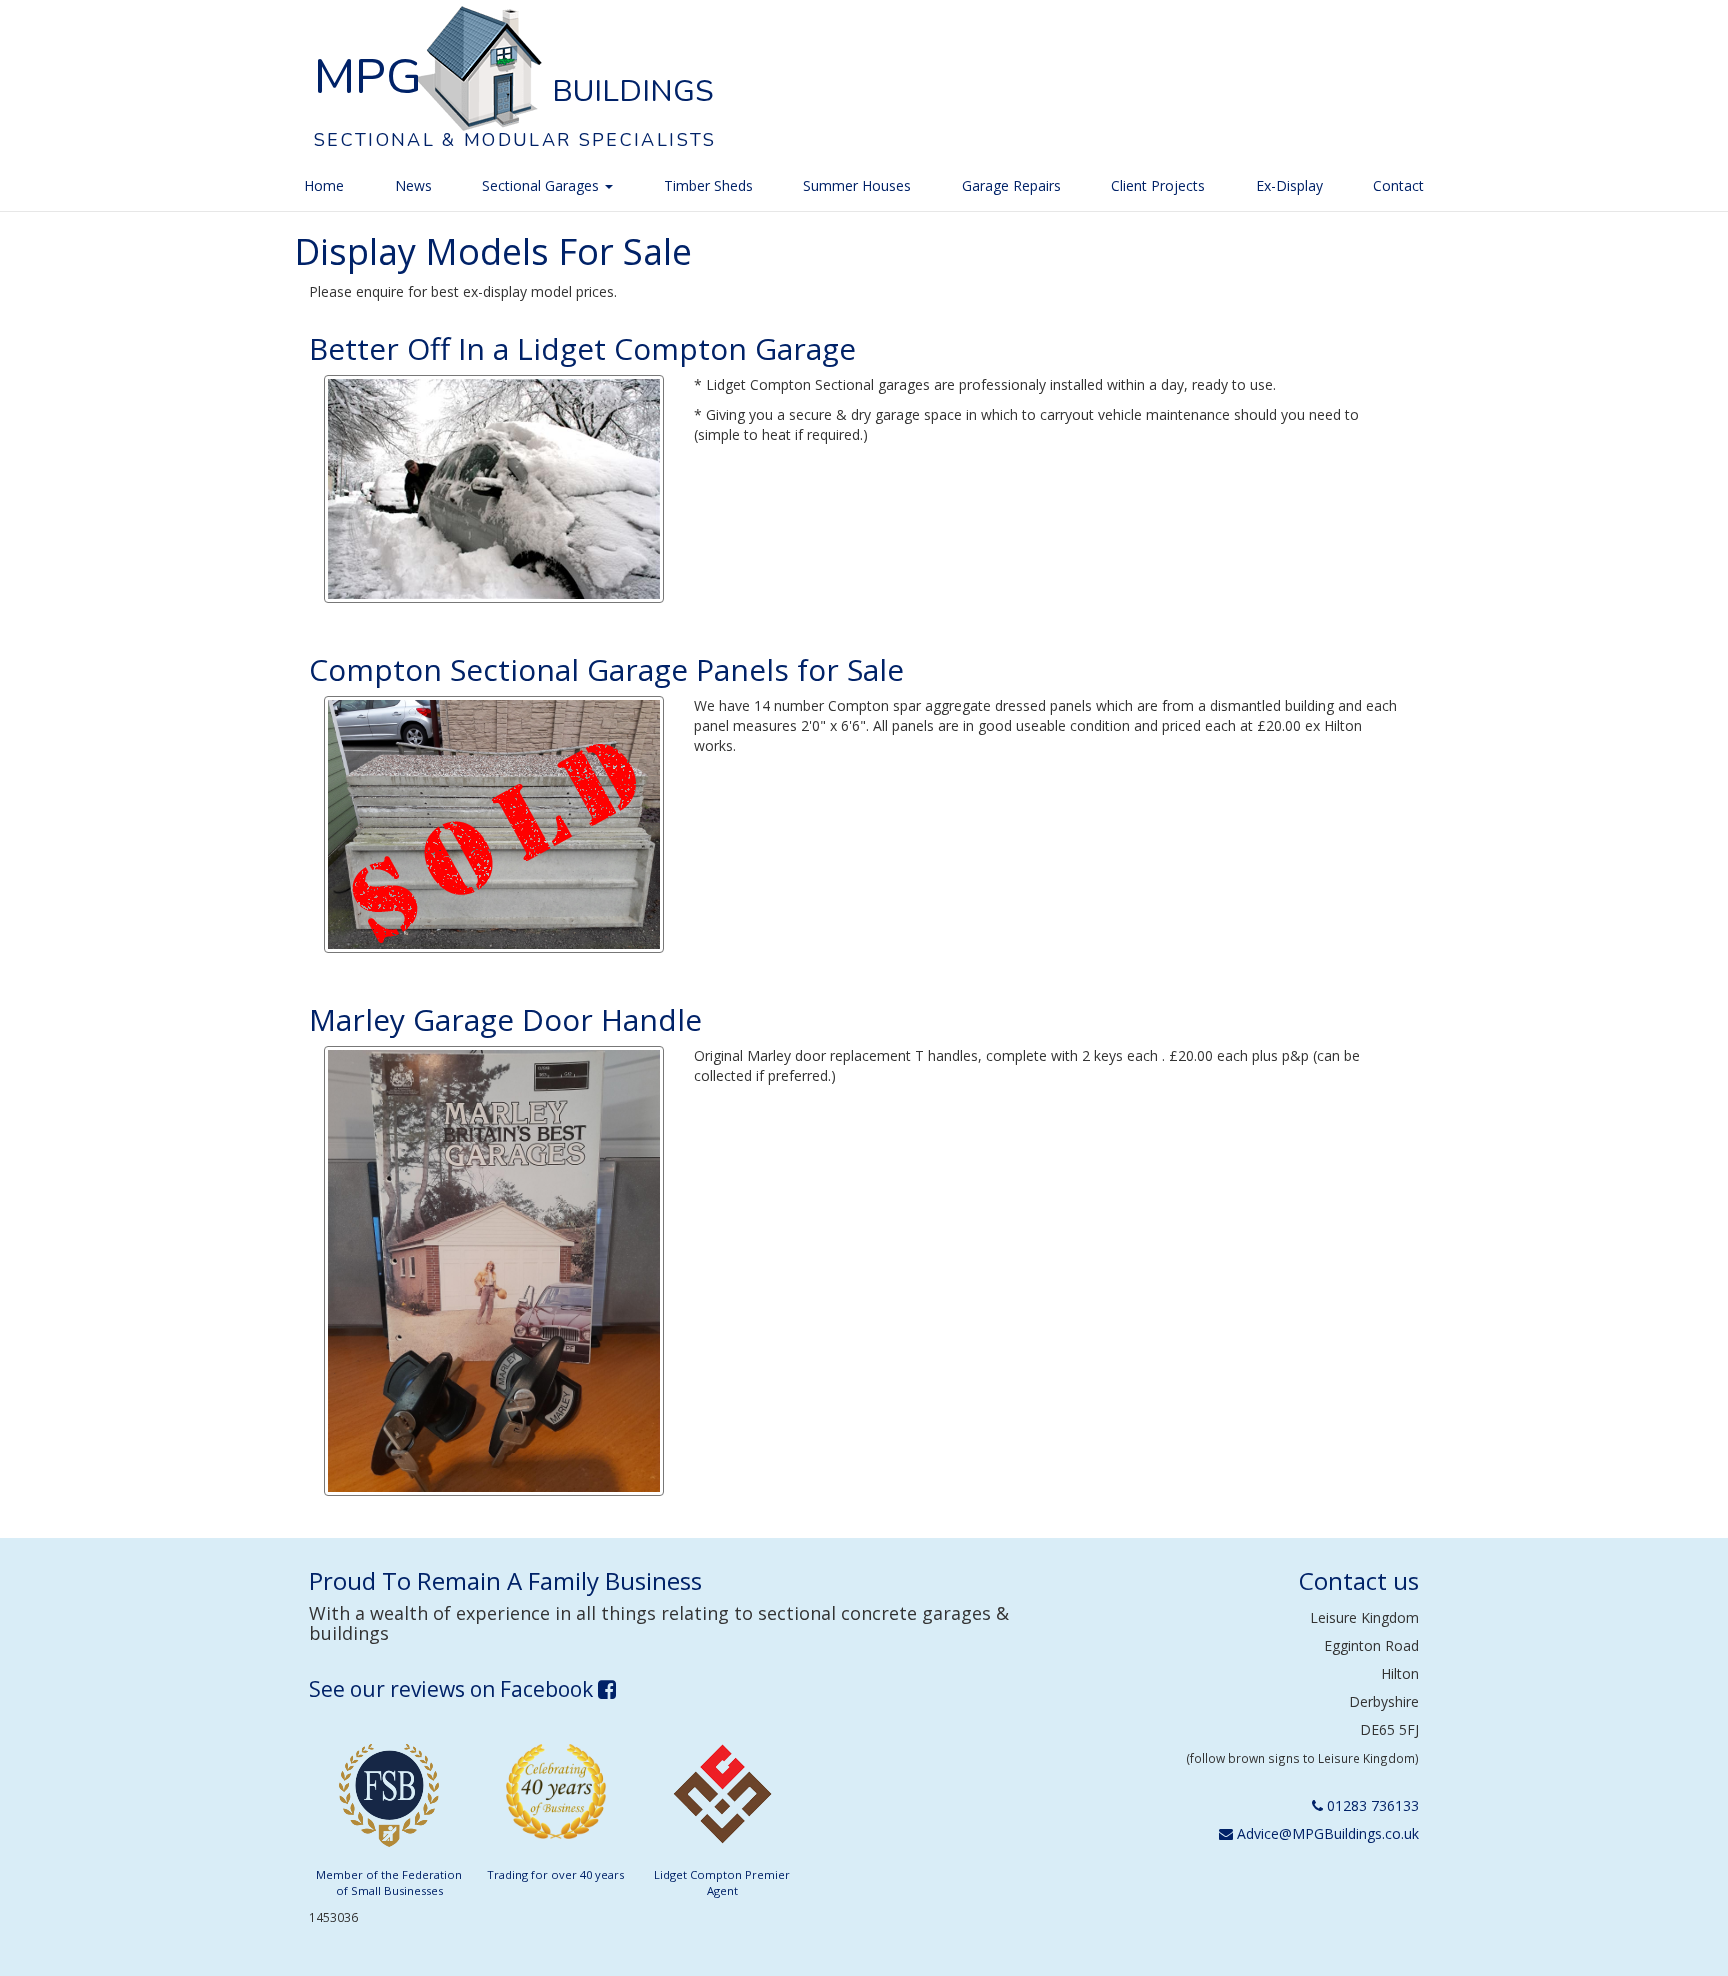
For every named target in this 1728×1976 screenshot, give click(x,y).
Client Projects (1158, 185)
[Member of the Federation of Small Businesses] (389, 1800)
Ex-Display (1289, 185)
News (413, 185)
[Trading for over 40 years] (556, 1800)
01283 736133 (1371, 1805)
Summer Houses (857, 185)
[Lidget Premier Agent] (722, 1800)
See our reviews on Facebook (453, 1689)
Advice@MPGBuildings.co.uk (1326, 1833)
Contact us (1359, 1580)
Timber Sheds (708, 185)
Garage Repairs (1011, 185)
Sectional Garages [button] (542, 185)
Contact (1398, 185)
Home (324, 185)
